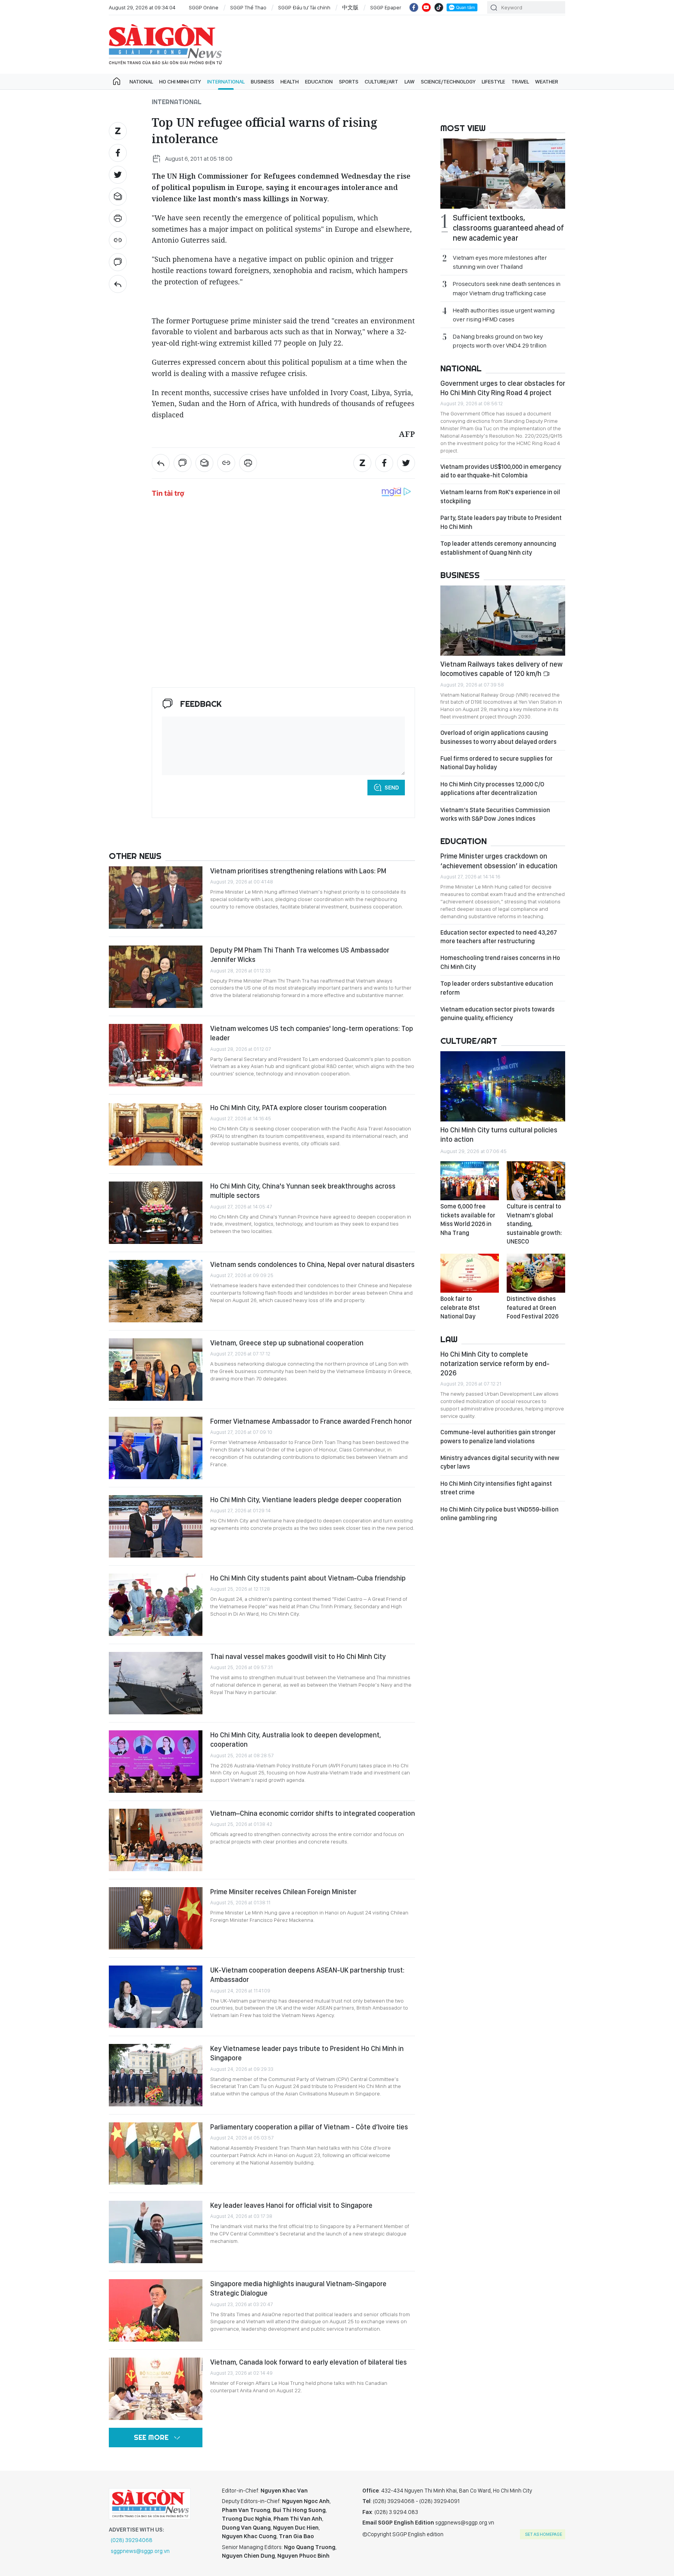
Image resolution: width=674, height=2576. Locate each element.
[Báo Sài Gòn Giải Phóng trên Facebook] (414, 7)
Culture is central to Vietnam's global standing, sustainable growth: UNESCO (534, 1224)
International (226, 82)
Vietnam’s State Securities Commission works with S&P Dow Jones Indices (495, 814)
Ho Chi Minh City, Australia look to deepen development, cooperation (296, 1740)
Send (392, 788)
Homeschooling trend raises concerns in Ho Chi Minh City (500, 962)
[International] (118, 284)
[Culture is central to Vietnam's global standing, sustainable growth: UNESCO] (536, 1181)
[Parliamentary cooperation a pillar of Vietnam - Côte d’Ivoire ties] (156, 2154)
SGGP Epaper (386, 7)
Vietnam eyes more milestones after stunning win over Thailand (500, 262)
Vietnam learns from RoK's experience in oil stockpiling (500, 496)
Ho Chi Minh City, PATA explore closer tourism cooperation (298, 1108)
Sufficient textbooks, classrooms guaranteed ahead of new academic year (508, 228)
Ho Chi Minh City (180, 82)
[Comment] (118, 262)
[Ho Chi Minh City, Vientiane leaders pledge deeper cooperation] (156, 1526)
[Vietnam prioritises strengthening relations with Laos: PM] (156, 898)
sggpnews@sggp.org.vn (140, 2551)
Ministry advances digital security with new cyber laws (500, 1462)
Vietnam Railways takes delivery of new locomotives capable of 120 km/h (501, 669)
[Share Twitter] (118, 175)
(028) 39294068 (132, 2540)
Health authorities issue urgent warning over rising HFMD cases (504, 315)
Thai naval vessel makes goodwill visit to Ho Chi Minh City (298, 1656)
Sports (349, 82)
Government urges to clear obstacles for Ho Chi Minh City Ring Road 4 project (503, 388)
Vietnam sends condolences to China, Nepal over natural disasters (312, 1264)
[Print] (118, 218)
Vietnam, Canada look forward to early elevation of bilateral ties (309, 2362)
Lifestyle (493, 82)
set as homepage (544, 2534)
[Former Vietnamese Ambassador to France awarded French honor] (156, 1448)
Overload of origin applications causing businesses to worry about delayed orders (498, 737)
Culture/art (381, 82)
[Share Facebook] (118, 153)
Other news (135, 856)
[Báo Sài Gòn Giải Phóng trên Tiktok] (439, 7)
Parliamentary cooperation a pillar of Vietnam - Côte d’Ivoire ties (309, 2127)
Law (410, 82)
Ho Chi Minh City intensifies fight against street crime (496, 1488)
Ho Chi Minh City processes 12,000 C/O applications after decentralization (492, 789)
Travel (520, 82)
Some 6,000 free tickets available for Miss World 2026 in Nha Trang (468, 1219)
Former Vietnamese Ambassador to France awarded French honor (311, 1421)
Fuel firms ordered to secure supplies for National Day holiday (497, 763)
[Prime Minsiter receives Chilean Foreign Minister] (156, 1918)
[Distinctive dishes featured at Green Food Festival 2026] (536, 1273)
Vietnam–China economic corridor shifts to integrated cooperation (313, 1813)
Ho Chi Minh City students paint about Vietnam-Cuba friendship (308, 1578)
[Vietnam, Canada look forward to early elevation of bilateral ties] (156, 2389)
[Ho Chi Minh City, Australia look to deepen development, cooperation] (156, 1762)
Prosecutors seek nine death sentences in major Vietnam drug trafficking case (507, 288)
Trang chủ (117, 82)
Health (290, 82)
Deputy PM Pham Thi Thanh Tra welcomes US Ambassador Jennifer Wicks (300, 955)
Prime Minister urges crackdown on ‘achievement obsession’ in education (499, 861)
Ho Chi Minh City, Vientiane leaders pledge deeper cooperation (306, 1500)
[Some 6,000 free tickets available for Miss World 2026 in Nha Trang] (470, 1181)
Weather (547, 82)
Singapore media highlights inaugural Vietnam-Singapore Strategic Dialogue (298, 2288)
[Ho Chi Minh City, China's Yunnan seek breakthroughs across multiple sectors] (156, 1213)
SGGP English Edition (165, 44)
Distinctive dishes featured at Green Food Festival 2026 (533, 1308)
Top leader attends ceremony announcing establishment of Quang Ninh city (498, 548)
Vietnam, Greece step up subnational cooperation (287, 1343)
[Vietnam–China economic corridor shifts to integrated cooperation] (156, 1840)
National (141, 82)
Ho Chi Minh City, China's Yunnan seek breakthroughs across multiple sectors (303, 1191)
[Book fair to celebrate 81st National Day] (470, 1273)
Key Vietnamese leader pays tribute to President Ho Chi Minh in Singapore (307, 2053)
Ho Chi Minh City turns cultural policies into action (499, 1135)
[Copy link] (118, 240)
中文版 (350, 7)
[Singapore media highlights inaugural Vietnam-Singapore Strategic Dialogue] (156, 2310)
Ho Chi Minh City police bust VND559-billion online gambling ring (499, 1514)
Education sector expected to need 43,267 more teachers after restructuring (499, 937)
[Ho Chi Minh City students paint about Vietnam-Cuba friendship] (156, 1605)
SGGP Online (204, 7)
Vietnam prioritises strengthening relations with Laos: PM (298, 871)
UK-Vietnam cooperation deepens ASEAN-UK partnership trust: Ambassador (307, 1975)
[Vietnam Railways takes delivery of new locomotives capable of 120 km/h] (503, 621)
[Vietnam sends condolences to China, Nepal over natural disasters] (156, 1291)
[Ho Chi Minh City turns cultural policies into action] (503, 1086)
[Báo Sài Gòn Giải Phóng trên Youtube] (426, 7)
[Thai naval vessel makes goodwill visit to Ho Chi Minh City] (156, 1683)
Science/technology (448, 82)
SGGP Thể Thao (248, 7)
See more (151, 2437)
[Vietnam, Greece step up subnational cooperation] (156, 1370)
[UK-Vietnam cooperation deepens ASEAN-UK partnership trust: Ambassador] (156, 1997)
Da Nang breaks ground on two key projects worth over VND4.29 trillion (500, 341)
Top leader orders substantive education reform (497, 988)
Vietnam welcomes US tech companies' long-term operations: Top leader (312, 1033)
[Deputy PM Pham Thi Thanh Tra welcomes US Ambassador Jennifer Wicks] (156, 977)
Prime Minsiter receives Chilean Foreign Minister (283, 1892)
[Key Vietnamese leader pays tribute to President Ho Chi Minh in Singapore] (156, 2075)
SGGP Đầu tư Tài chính (304, 7)
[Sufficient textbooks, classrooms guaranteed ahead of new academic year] (503, 174)
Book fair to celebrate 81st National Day (460, 1308)
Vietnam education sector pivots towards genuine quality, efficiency (498, 1014)
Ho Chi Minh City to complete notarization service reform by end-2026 (495, 1364)
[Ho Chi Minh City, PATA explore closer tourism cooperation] (156, 1134)
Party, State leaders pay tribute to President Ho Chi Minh (501, 522)
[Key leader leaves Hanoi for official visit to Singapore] (156, 2232)
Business (263, 82)
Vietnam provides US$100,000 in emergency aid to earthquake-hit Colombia (501, 471)
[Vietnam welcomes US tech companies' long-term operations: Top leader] (156, 1055)
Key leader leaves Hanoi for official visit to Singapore (291, 2205)
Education (319, 82)
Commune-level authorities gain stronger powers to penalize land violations (498, 1436)
